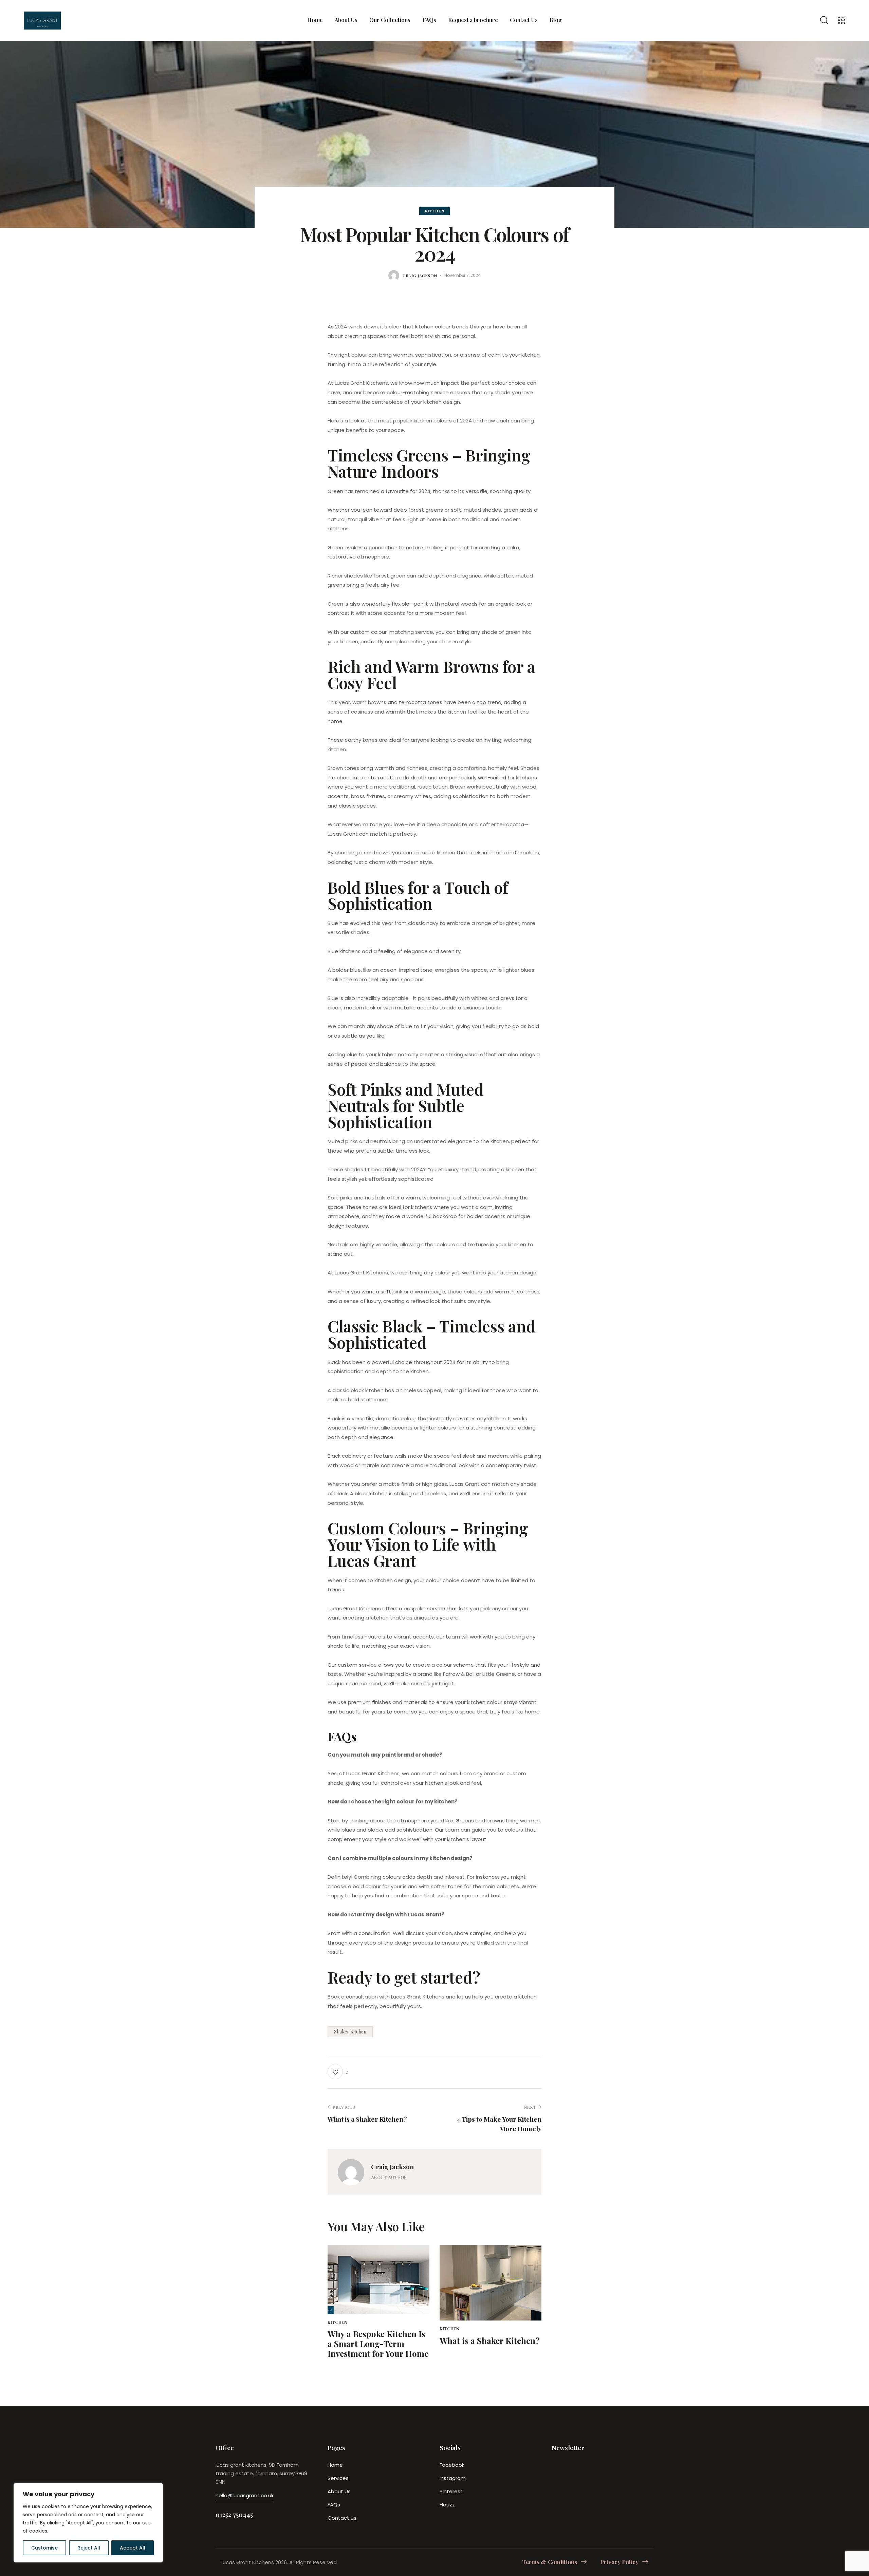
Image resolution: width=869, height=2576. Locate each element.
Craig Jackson (392, 2166)
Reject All (89, 2548)
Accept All (133, 2548)
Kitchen (435, 211)
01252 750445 (234, 2514)
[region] (88, 2523)
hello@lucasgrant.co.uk (245, 2495)
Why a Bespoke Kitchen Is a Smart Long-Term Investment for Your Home (378, 2344)
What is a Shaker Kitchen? (490, 2341)
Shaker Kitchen (350, 2032)
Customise (44, 2548)
